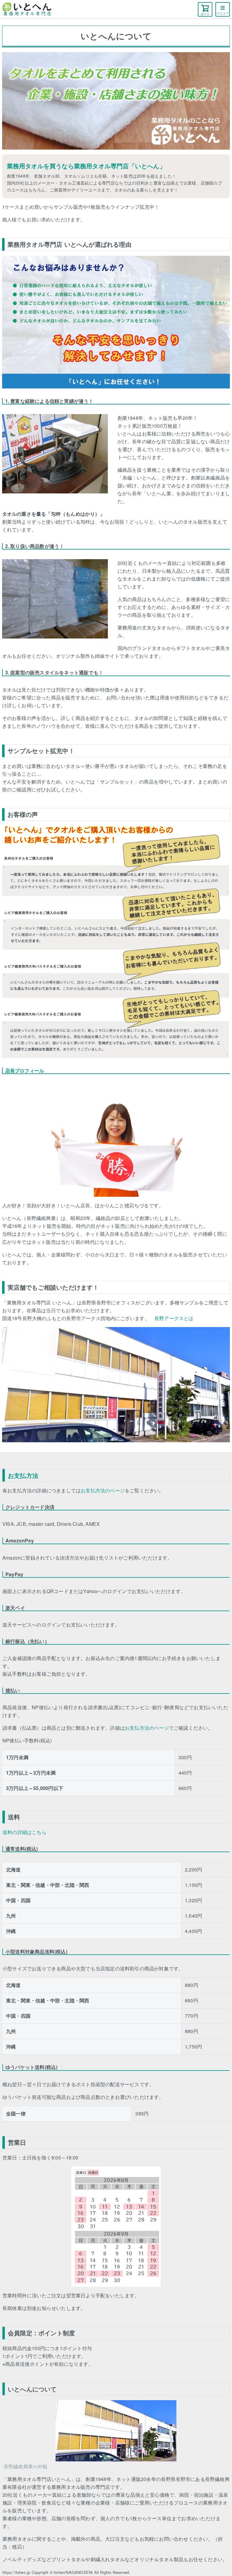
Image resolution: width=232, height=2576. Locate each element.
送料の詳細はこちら (24, 1832)
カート (205, 14)
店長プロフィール (25, 1071)
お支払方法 (23, 1475)
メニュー (223, 13)
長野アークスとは (174, 1318)
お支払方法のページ (103, 1490)
